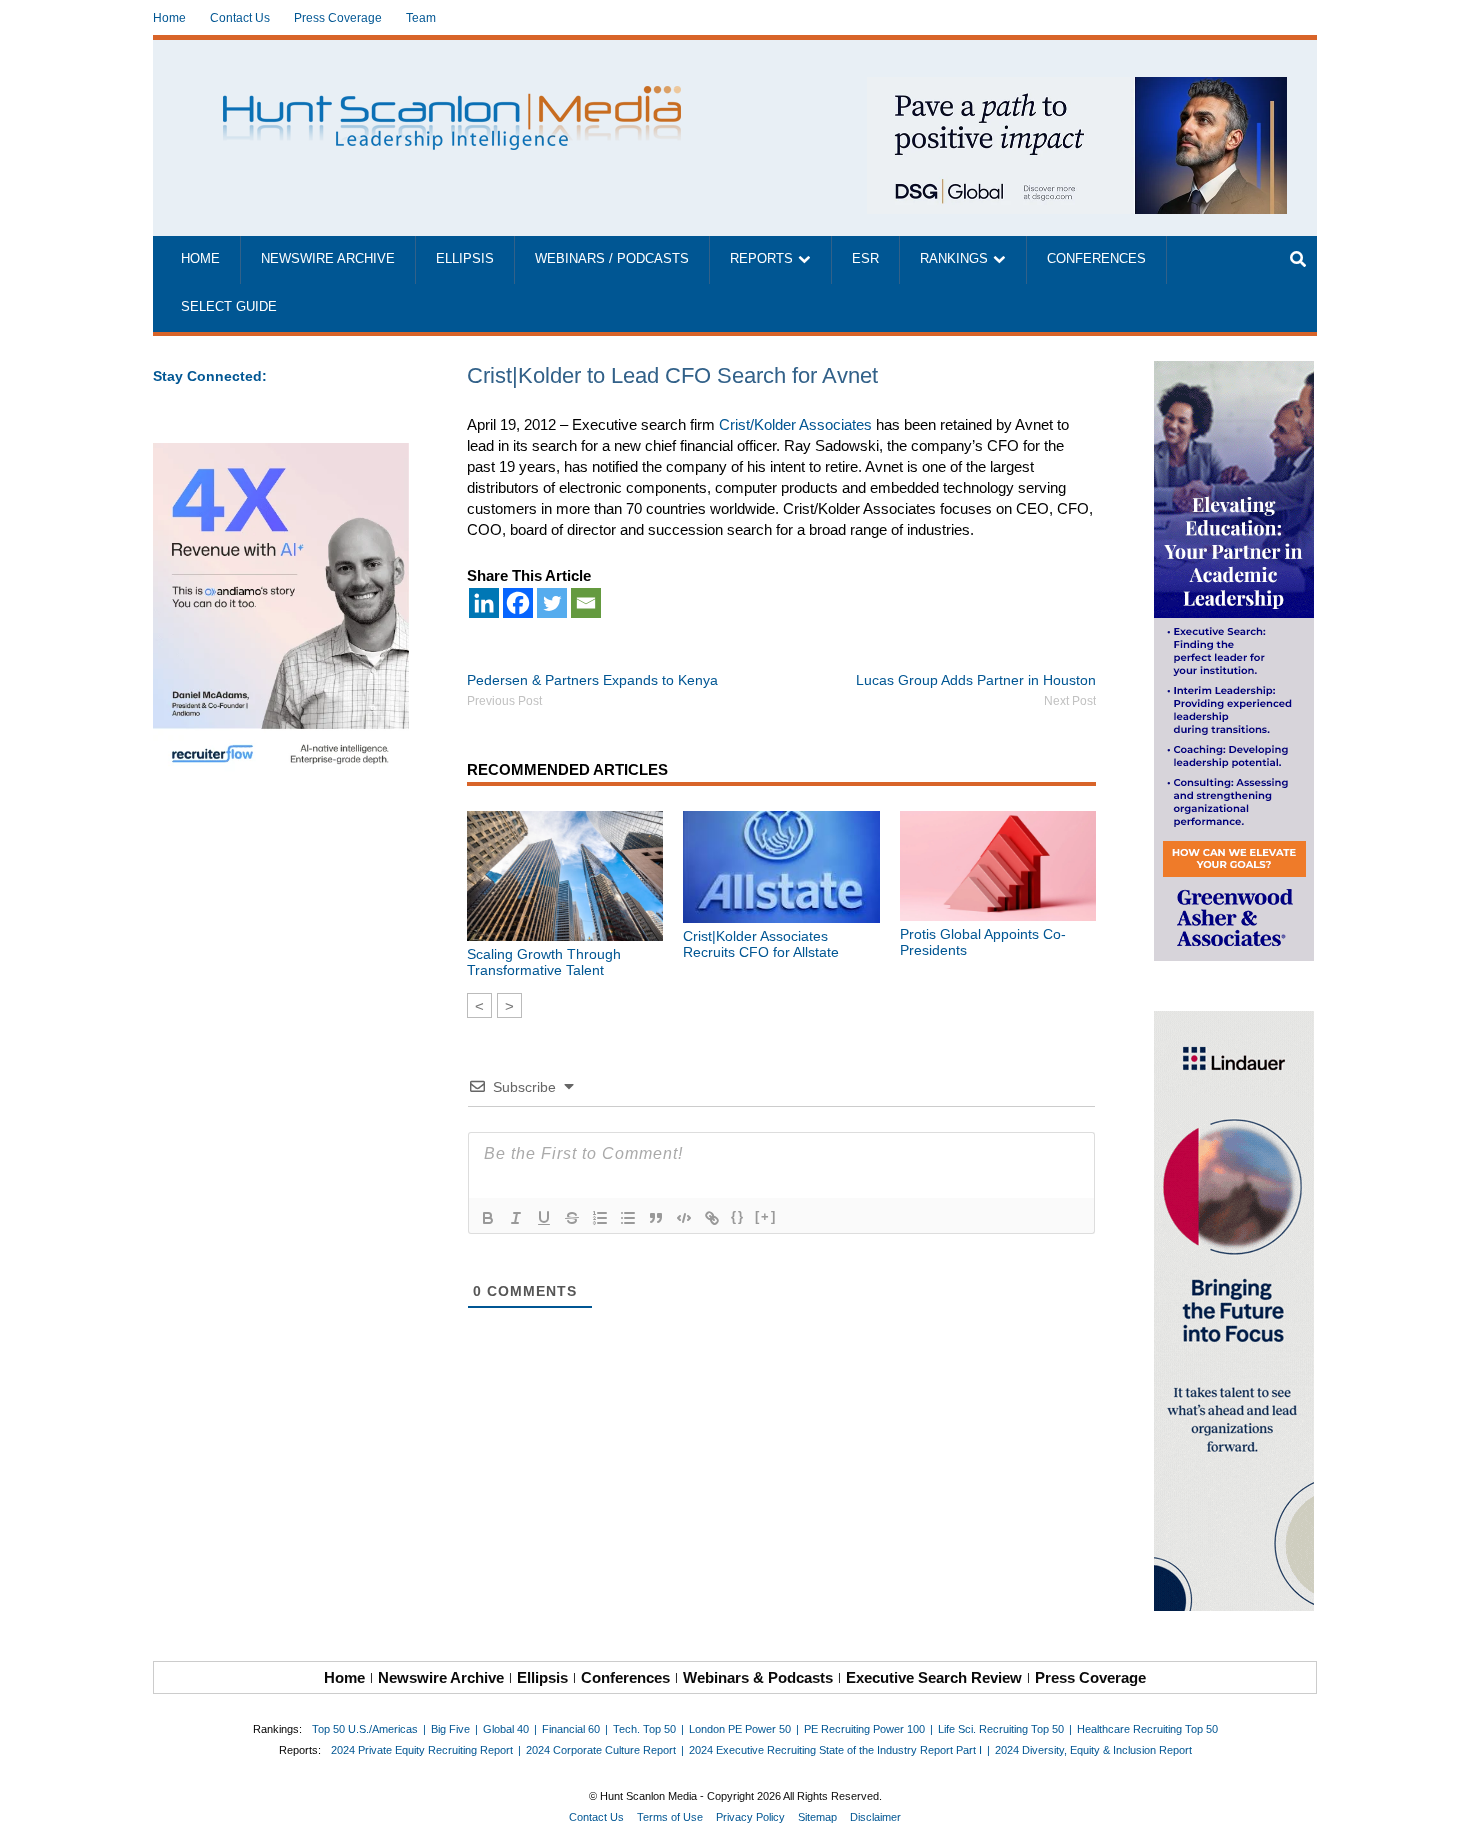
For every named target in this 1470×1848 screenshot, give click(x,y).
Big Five (450, 1729)
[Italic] (516, 1218)
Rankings (954, 259)
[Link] (712, 1218)
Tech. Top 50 (644, 1729)
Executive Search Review (934, 1677)
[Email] (586, 603)
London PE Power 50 (740, 1729)
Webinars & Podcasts (758, 1677)
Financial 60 (571, 1729)
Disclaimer (875, 1817)
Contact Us (240, 18)
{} (738, 1216)
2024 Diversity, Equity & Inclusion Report (1093, 1750)
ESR (865, 259)
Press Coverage (338, 18)
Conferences (1096, 259)
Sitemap (817, 1817)
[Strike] (572, 1218)
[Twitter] (552, 603)
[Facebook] (518, 603)
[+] (766, 1216)
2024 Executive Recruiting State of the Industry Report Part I (835, 1750)
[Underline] (544, 1218)
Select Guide (229, 307)
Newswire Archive (328, 259)
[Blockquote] (656, 1218)
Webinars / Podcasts (612, 259)
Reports (761, 259)
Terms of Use (670, 1817)
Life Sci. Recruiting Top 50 (1001, 1729)
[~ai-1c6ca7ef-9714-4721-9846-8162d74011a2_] (1077, 87)
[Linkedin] (484, 603)
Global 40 (506, 1729)
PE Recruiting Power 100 (864, 1729)
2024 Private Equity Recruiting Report (422, 1750)
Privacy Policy (750, 1817)
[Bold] (488, 1218)
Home (169, 18)
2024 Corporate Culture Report (601, 1750)
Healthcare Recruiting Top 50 (1147, 1729)
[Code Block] (684, 1218)
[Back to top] (1441, 1819)
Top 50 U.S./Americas (365, 1729)
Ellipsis (465, 259)
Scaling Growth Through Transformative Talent (544, 962)
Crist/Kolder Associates (795, 424)
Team (421, 18)
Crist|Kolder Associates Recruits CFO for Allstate (761, 944)
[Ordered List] (600, 1218)
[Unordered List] (628, 1218)
